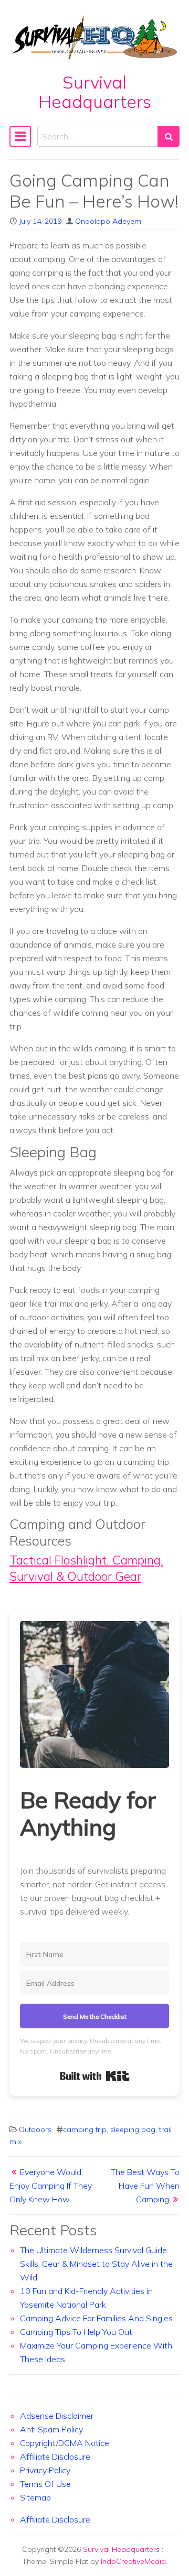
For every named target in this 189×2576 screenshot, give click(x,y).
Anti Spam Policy (51, 2429)
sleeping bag (133, 2129)
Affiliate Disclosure (55, 2457)
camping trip (85, 2129)
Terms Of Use (45, 2484)
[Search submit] (169, 136)
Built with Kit (95, 2076)
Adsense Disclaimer (57, 2416)
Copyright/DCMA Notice (65, 2443)
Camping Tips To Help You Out (76, 2332)
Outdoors (35, 2129)
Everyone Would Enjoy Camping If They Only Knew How (51, 2186)
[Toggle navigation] (20, 136)
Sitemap (35, 2497)
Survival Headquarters (95, 92)
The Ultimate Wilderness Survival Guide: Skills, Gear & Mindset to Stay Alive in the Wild (96, 2264)
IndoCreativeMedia (133, 2561)
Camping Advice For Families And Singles (96, 2318)
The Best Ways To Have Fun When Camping (145, 2186)
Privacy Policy (45, 2470)
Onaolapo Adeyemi (109, 221)
